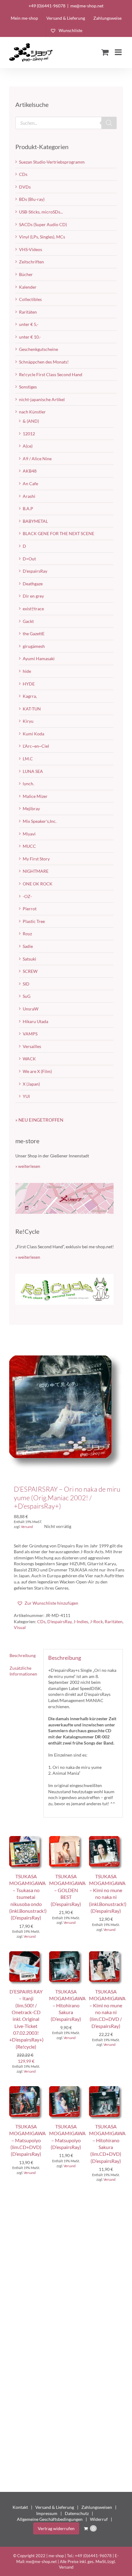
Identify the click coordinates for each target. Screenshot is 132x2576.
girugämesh (34, 646)
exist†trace (33, 609)
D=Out (29, 559)
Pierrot (30, 909)
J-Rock (96, 1621)
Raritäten (114, 1621)
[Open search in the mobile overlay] (66, 123)
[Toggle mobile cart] (105, 52)
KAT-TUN (32, 709)
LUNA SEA (33, 771)
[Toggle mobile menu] (119, 52)
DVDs (25, 187)
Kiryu (28, 721)
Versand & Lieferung (55, 2507)
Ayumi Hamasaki (39, 658)
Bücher (26, 274)
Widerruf (99, 2519)
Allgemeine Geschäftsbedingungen (50, 2519)
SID (26, 984)
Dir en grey (33, 596)
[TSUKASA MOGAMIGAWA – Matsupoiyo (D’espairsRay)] (66, 2089)
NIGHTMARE (36, 871)
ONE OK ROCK (38, 884)
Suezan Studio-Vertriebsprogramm (52, 162)
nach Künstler (32, 412)
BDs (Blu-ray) (32, 199)
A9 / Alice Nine (37, 459)
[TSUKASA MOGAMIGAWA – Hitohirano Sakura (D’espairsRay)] (66, 1954)
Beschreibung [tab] (23, 1655)
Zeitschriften (31, 262)
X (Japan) (31, 1084)
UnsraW (31, 1009)
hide (27, 671)
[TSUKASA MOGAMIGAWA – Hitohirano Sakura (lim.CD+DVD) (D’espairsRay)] (106, 2089)
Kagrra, (30, 696)
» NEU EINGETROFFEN (39, 1120)
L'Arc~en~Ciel (36, 746)
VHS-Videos (31, 249)
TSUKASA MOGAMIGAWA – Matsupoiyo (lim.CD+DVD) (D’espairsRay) (27, 2140)
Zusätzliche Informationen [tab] (23, 1671)
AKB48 (30, 471)
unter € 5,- (29, 324)
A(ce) (28, 446)
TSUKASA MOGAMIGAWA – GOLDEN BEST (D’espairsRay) (67, 1890)
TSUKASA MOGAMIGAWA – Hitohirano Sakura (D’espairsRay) (67, 2005)
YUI (26, 1096)
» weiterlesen (28, 1166)
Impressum (47, 2513)
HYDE (29, 684)
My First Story (36, 859)
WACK (29, 1059)
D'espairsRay (59, 1621)
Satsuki (29, 959)
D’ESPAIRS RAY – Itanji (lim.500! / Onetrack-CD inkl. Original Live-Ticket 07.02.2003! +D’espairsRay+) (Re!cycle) (26, 2019)
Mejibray (31, 809)
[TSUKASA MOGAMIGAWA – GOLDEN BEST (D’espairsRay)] (66, 1839)
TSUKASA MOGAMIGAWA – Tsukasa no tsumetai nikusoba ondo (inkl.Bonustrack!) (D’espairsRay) (28, 1897)
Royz (27, 934)
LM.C (28, 759)
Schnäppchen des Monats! (44, 362)
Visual (20, 1627)
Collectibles (30, 299)
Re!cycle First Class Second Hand (51, 374)
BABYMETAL (35, 521)
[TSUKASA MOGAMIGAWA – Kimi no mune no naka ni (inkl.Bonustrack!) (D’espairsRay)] (106, 1839)
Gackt (28, 621)
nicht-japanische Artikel (42, 399)
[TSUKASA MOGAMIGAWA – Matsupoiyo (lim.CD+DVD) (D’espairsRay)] (26, 2089)
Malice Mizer (35, 796)
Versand (27, 1527)
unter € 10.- (30, 337)
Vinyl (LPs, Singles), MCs (42, 237)
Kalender (28, 287)
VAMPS (30, 1034)
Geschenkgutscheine (39, 349)
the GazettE (34, 634)
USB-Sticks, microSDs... (41, 212)
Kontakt (20, 2507)
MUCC (29, 846)
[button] (48, 1603)
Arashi (29, 496)
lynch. (28, 784)
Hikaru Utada (35, 1021)
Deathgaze (33, 584)
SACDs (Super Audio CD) (43, 224)
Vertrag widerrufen (56, 2528)
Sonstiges (28, 387)
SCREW (30, 971)
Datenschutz (77, 2513)
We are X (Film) (37, 1071)
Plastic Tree (34, 921)
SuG (27, 996)
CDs (41, 1621)
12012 (29, 434)
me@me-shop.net (87, 6)
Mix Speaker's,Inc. (40, 821)
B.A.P (28, 508)
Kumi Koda (33, 734)
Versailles (32, 1046)
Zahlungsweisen (97, 2507)
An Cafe (30, 484)
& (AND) (31, 421)
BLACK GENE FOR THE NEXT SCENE (58, 533)
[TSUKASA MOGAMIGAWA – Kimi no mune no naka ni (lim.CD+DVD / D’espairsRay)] (106, 1954)
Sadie (28, 946)
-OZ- (27, 896)
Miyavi (29, 834)
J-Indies (81, 1621)
